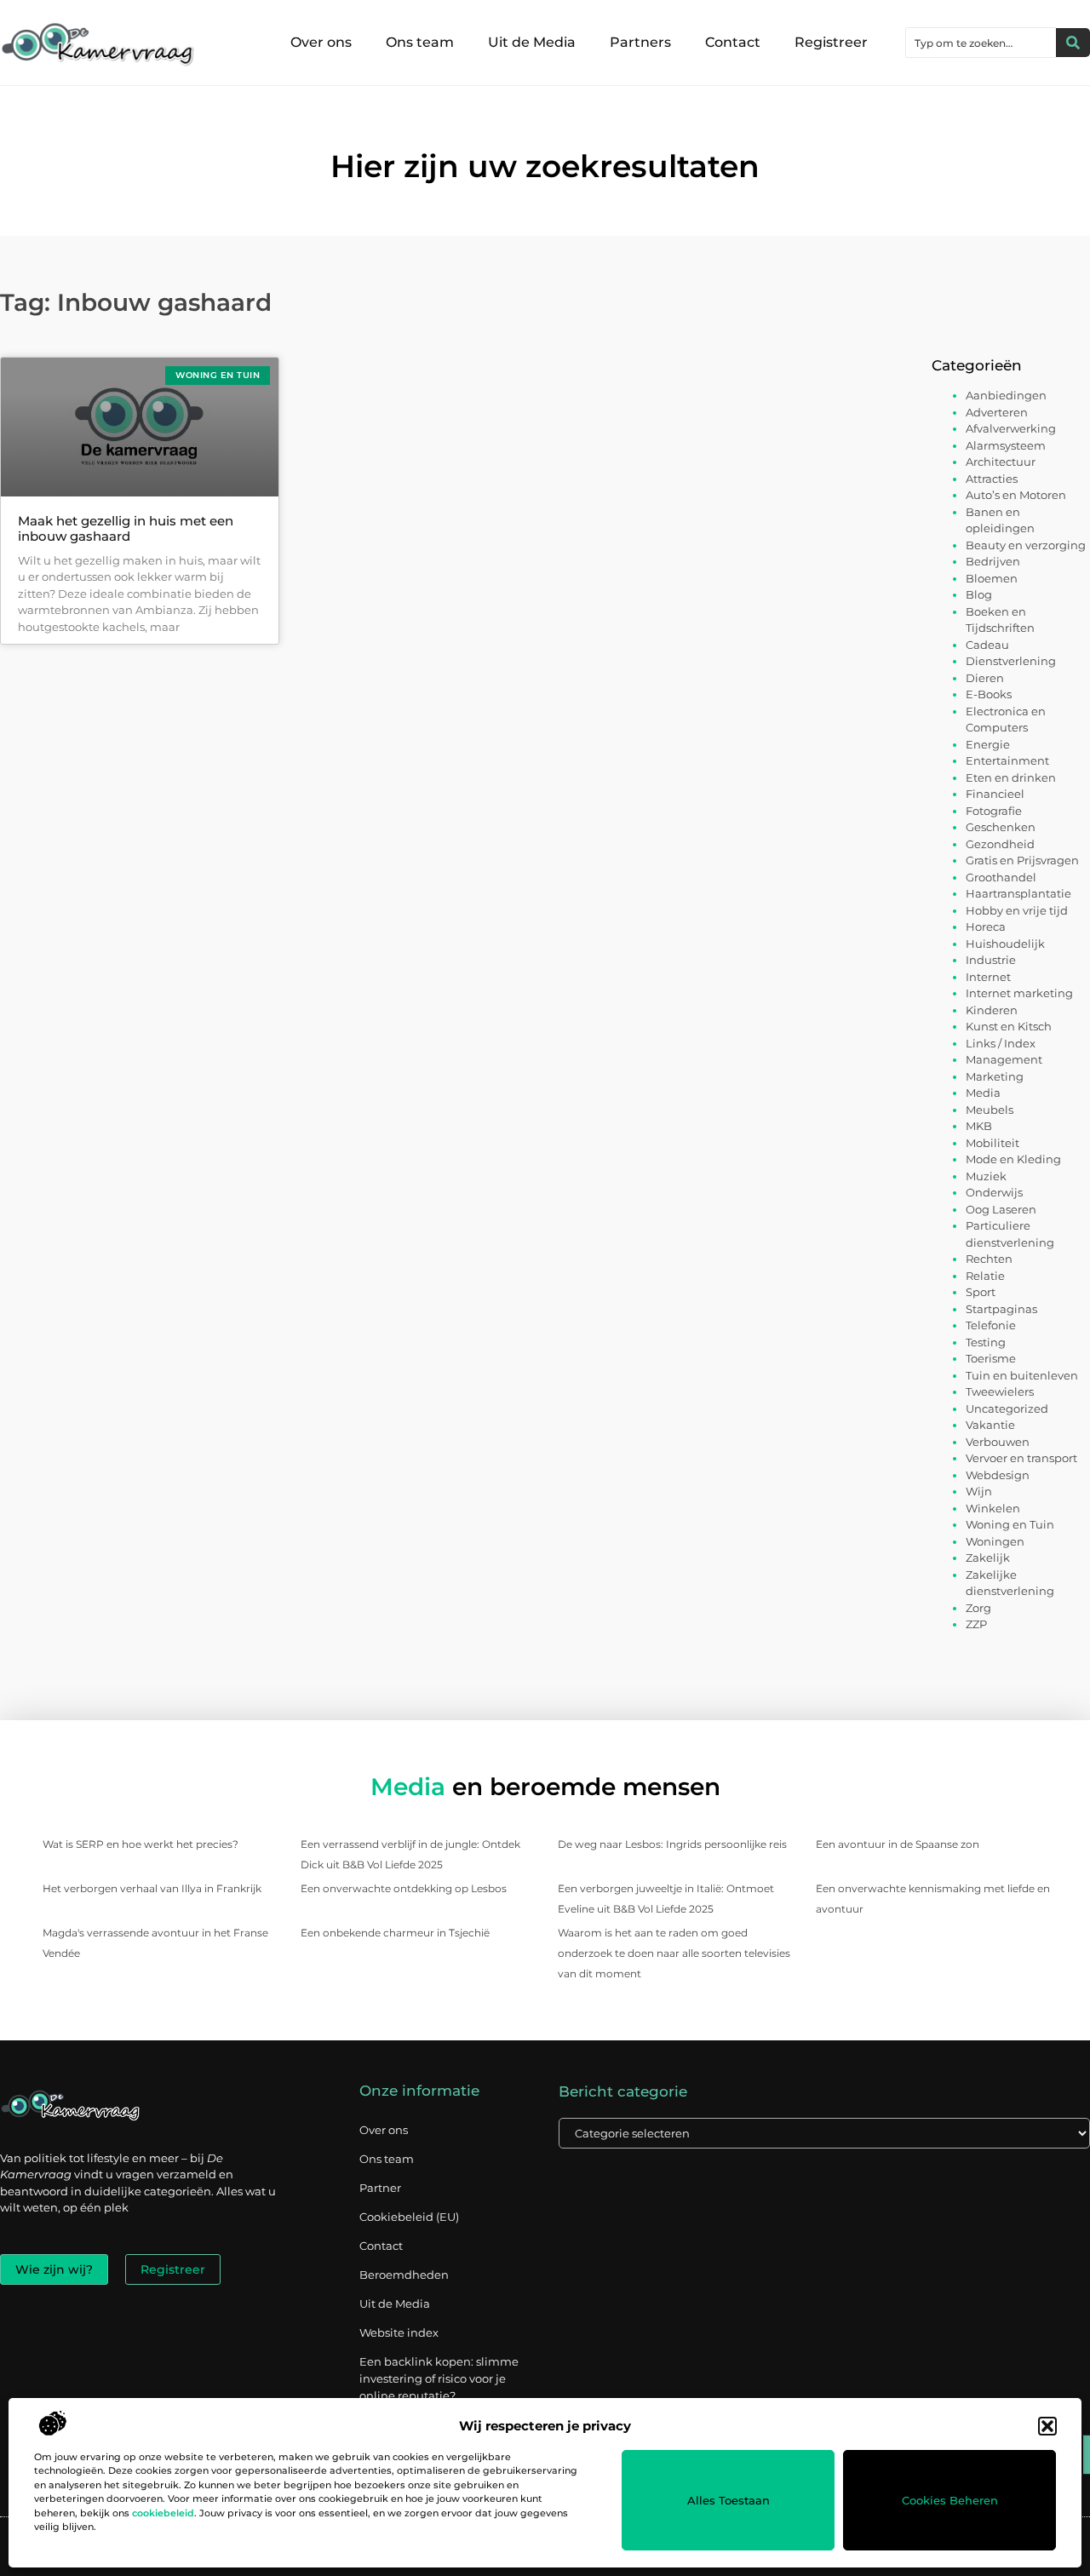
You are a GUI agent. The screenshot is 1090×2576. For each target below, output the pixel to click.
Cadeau (987, 645)
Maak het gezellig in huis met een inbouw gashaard (126, 528)
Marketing (995, 1076)
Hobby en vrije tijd (1017, 910)
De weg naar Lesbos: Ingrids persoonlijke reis (672, 1844)
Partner (380, 2188)
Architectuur (1001, 462)
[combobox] (981, 43)
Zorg (978, 1608)
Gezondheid (1000, 844)
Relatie (985, 1276)
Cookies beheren (950, 2500)
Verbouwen (998, 1442)
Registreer (831, 42)
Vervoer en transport (1021, 1458)
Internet (988, 977)
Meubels (990, 1110)
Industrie (991, 960)
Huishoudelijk (1005, 944)
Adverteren (997, 412)
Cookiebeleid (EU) (409, 2217)
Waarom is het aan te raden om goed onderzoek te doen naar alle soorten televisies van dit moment (674, 1953)
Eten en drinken (1011, 777)
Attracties (992, 479)
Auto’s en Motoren (1016, 495)
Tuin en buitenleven (1022, 1375)
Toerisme (991, 1358)
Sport (981, 1292)
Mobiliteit (992, 1143)
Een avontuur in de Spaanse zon (898, 1844)
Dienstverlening (1011, 661)
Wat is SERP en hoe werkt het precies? (141, 1844)
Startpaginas (1001, 1309)
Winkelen (993, 1508)
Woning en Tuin (1010, 1524)
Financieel (995, 794)
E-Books (989, 694)
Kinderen (992, 1010)
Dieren (985, 678)
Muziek (986, 1176)
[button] (1047, 2426)
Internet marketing (1019, 993)
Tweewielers (1000, 1391)
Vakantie (990, 1425)
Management (1004, 1059)
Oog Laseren (1001, 1209)
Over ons (321, 42)
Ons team (420, 42)
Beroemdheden (404, 2275)
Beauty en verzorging (1026, 545)
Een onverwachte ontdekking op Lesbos (404, 1888)
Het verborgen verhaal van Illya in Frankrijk (152, 1888)
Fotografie (994, 811)
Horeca (986, 927)
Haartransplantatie (1018, 893)
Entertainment (1007, 760)
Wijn (979, 1491)
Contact (733, 42)
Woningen (995, 1541)
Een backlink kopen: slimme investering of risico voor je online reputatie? (439, 2378)
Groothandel (1001, 877)
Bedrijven (993, 561)
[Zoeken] (1073, 43)
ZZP (976, 1624)
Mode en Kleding (1013, 1159)
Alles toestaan (729, 2500)
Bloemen (992, 578)
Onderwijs (994, 1192)
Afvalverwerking (1011, 428)
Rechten (989, 1259)
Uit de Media (532, 42)
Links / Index (1001, 1043)
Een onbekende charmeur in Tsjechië (395, 1933)
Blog (979, 594)
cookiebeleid (163, 2513)
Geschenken (1001, 827)
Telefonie (991, 1325)
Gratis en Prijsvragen (1022, 860)
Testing (986, 1342)
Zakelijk (988, 1558)
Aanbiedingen (1006, 395)
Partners (640, 42)
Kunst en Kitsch (1009, 1026)
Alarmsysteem (1006, 445)
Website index (399, 2332)
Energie (988, 744)
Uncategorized (1007, 1408)
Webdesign (998, 1475)
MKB (979, 1126)
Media (983, 1093)
